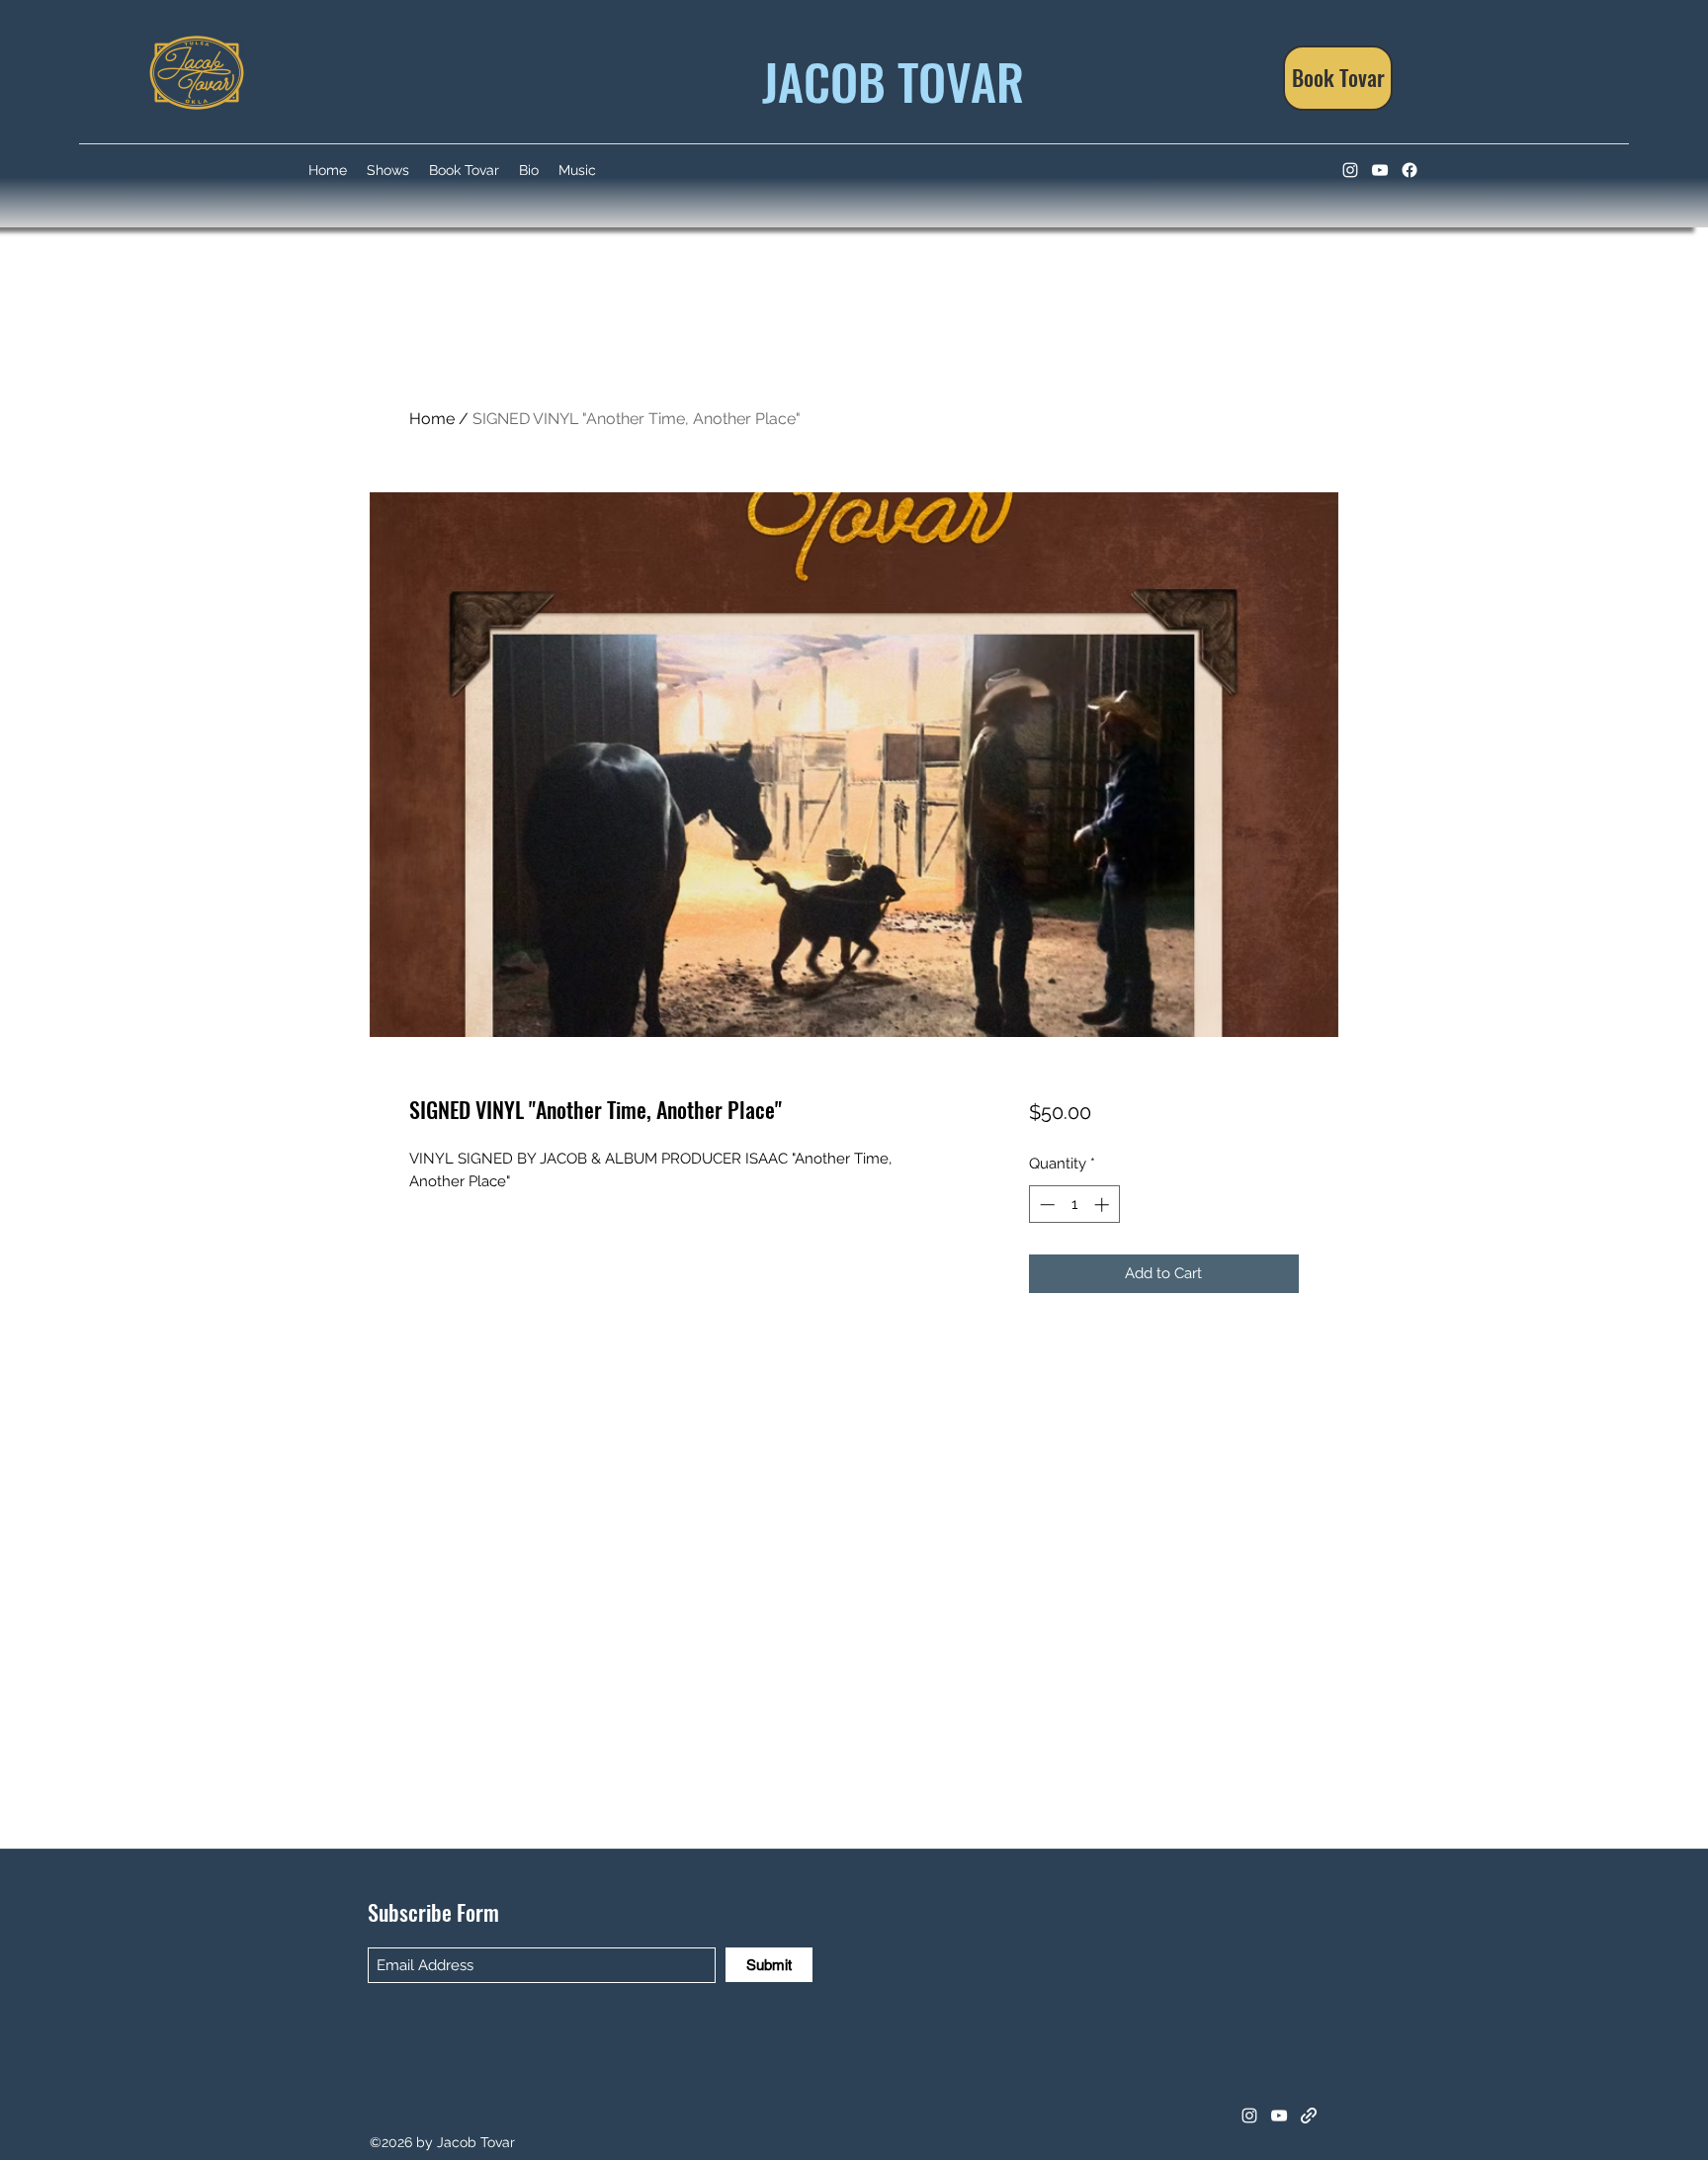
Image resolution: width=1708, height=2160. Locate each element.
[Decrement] (1045, 1205)
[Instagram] (1350, 170)
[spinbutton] (1074, 1205)
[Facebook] (1409, 170)
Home (432, 419)
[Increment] (1104, 1205)
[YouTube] (1380, 170)
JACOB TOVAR (887, 80)
